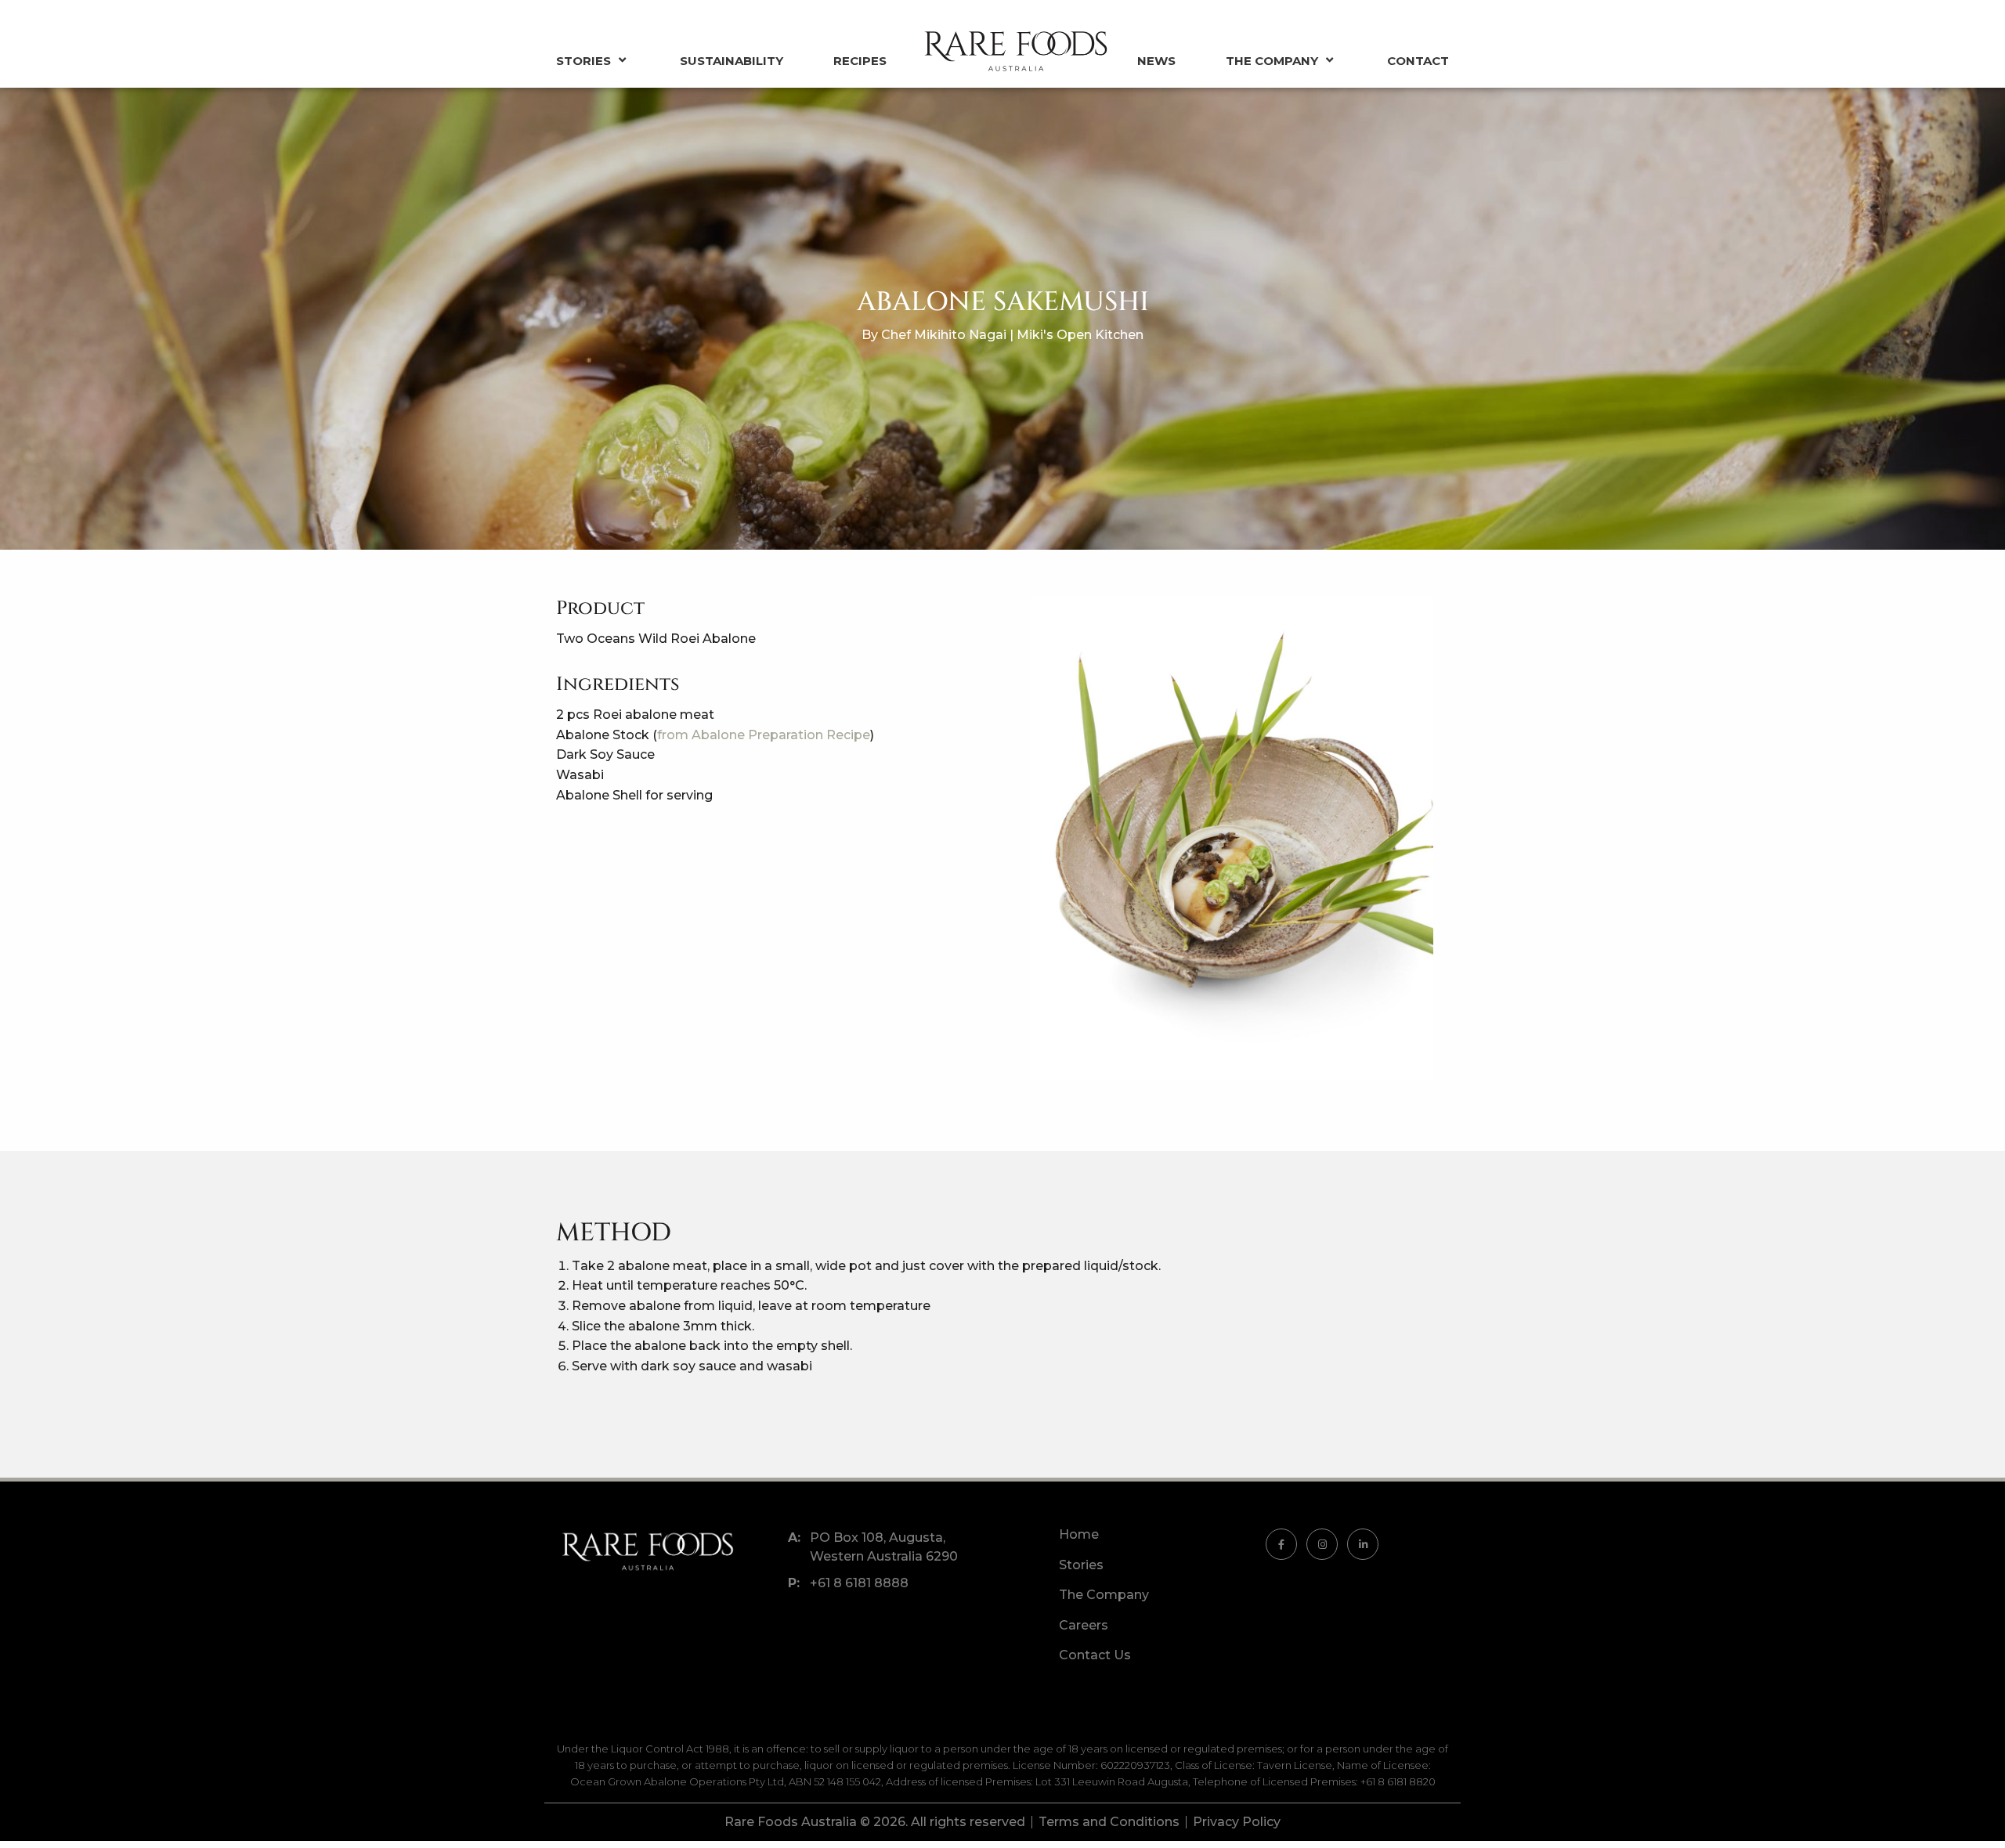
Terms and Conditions (1109, 1822)
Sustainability (732, 61)
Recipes (860, 61)
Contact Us (1095, 1655)
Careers (1084, 1625)
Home (1079, 1535)
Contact (1418, 61)
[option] (1232, 839)
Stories (583, 61)
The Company (1272, 61)
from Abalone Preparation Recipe (764, 735)
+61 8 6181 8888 (859, 1583)
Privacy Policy (1237, 1822)
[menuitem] (612, 61)
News (1156, 61)
